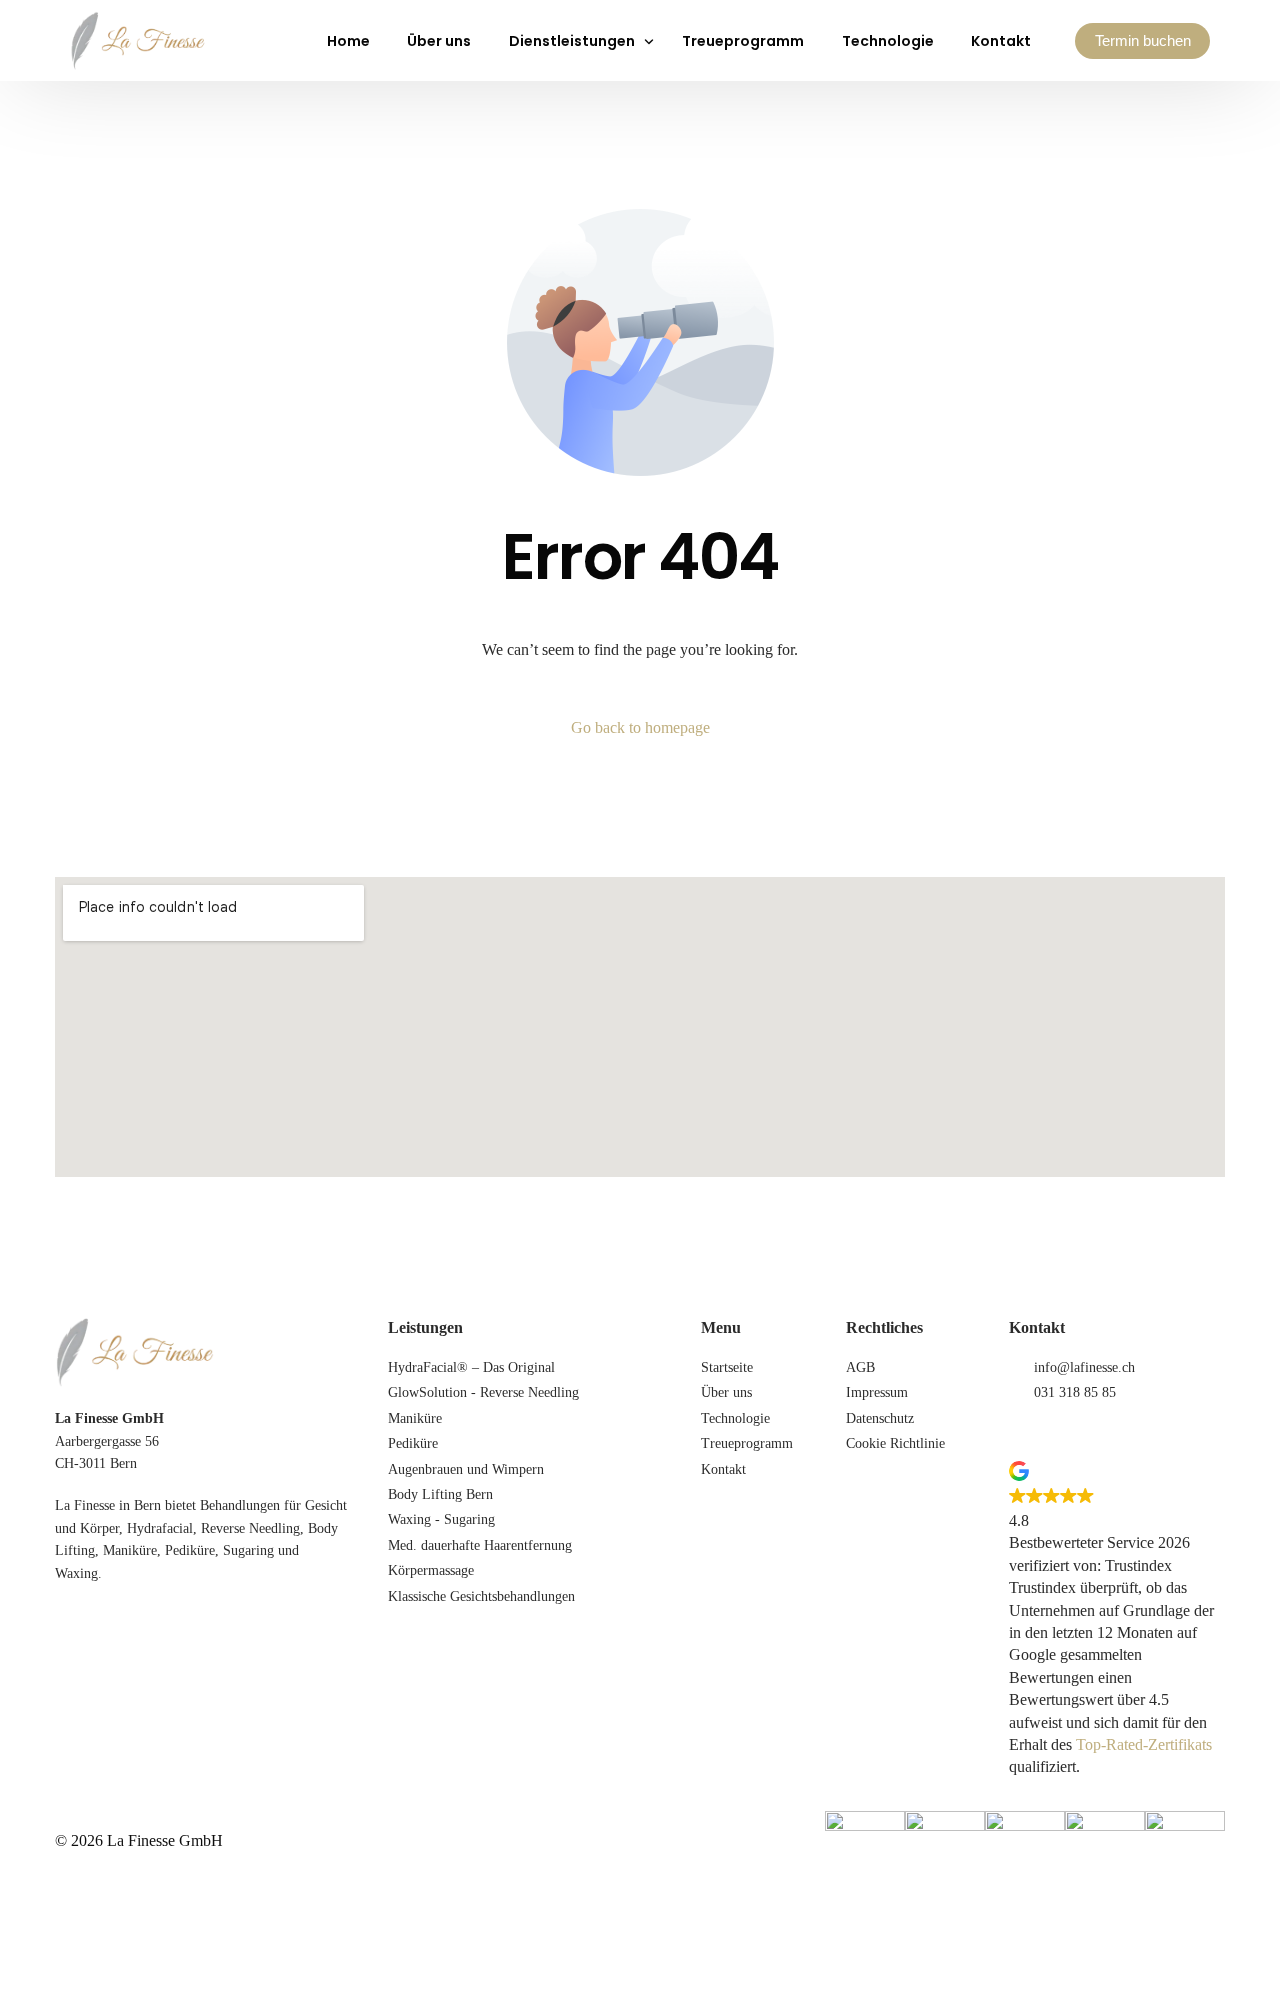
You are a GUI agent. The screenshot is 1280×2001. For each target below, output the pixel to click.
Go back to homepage (640, 727)
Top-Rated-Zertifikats (1144, 1744)
